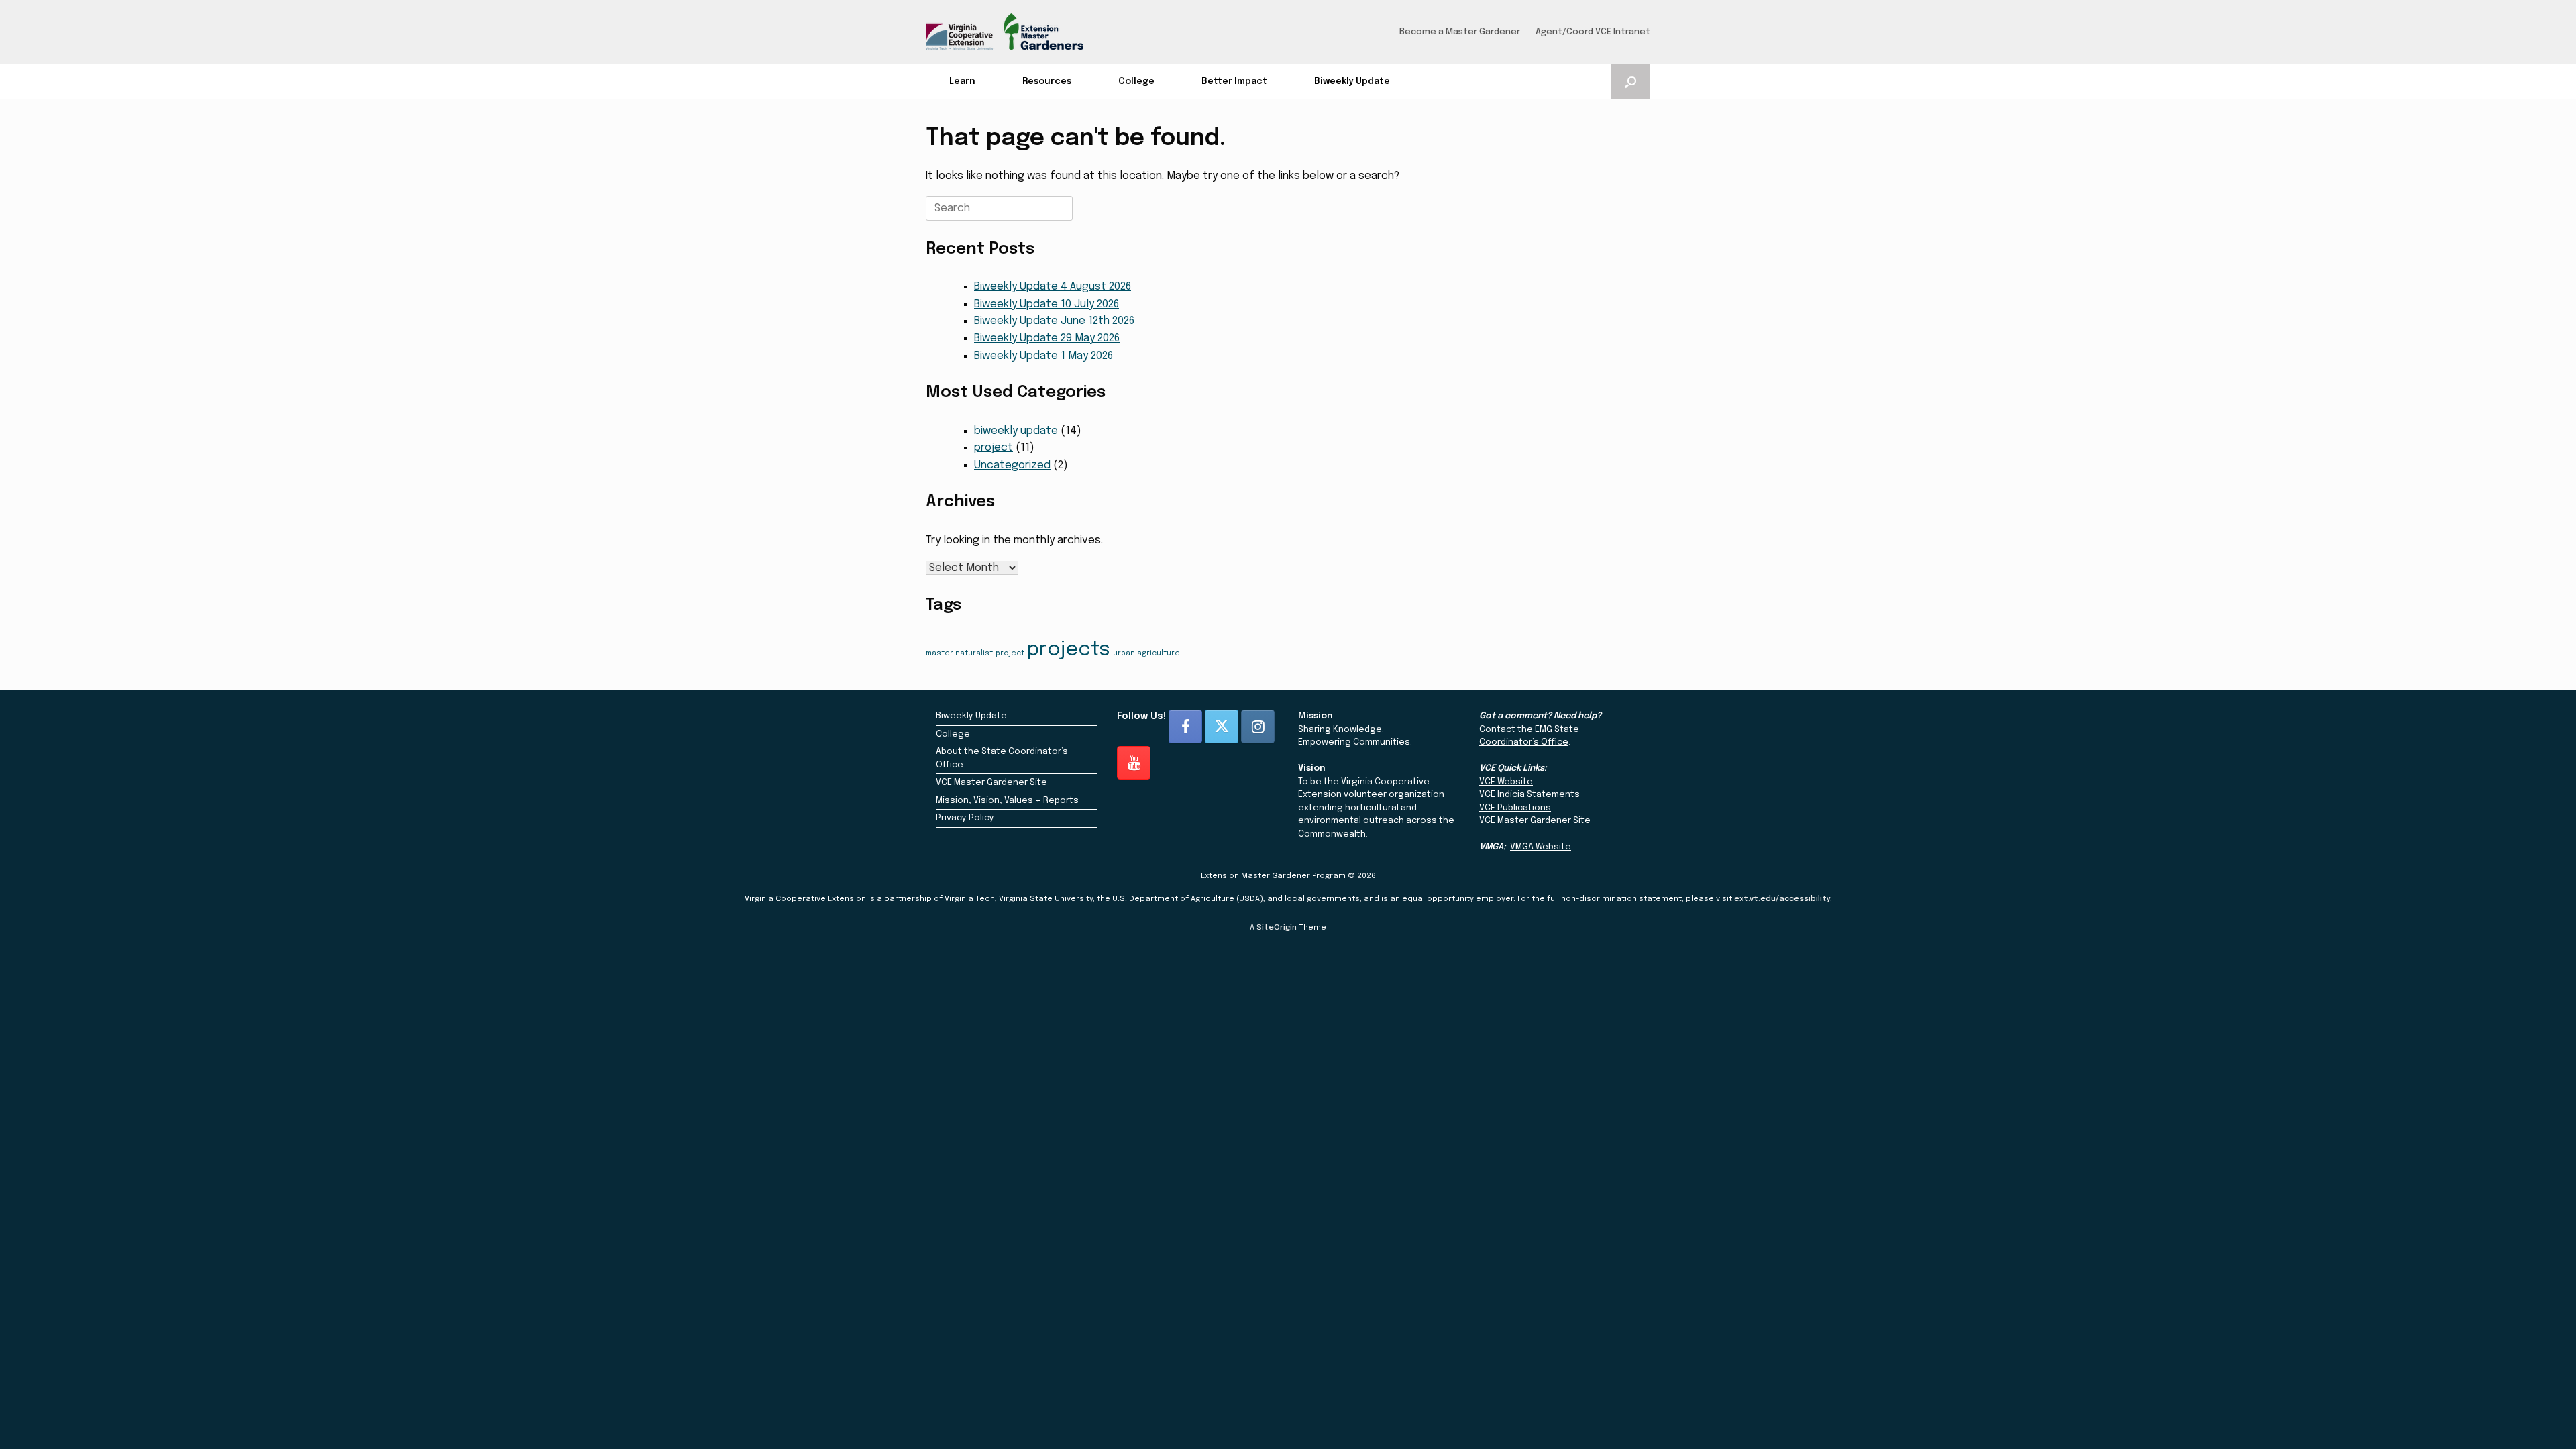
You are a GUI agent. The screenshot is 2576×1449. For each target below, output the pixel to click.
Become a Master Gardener (1460, 32)
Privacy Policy (965, 818)
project (994, 448)
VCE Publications (1515, 808)
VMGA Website (1541, 847)
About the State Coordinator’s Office (1002, 758)
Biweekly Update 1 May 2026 (1043, 356)
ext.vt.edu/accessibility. (1783, 899)
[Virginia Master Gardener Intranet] (1005, 32)
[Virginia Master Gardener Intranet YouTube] (1134, 763)
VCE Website (1506, 782)
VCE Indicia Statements (1529, 795)
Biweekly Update (1352, 82)
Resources (1047, 82)
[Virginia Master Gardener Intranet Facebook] (1185, 727)
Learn (962, 82)
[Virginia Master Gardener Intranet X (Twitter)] (1222, 727)
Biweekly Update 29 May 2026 (1047, 338)
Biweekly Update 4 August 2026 (1053, 287)
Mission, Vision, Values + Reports (1007, 801)
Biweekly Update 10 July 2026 (1046, 304)
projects (1069, 650)
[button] (1630, 82)
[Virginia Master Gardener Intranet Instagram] (1258, 727)
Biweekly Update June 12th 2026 (1054, 321)
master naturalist (959, 654)
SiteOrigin (1277, 928)
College (1136, 82)
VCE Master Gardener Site (991, 783)
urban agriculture (1146, 654)
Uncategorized (1012, 465)
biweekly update (1016, 431)
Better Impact (1234, 82)
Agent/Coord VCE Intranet (1593, 32)
